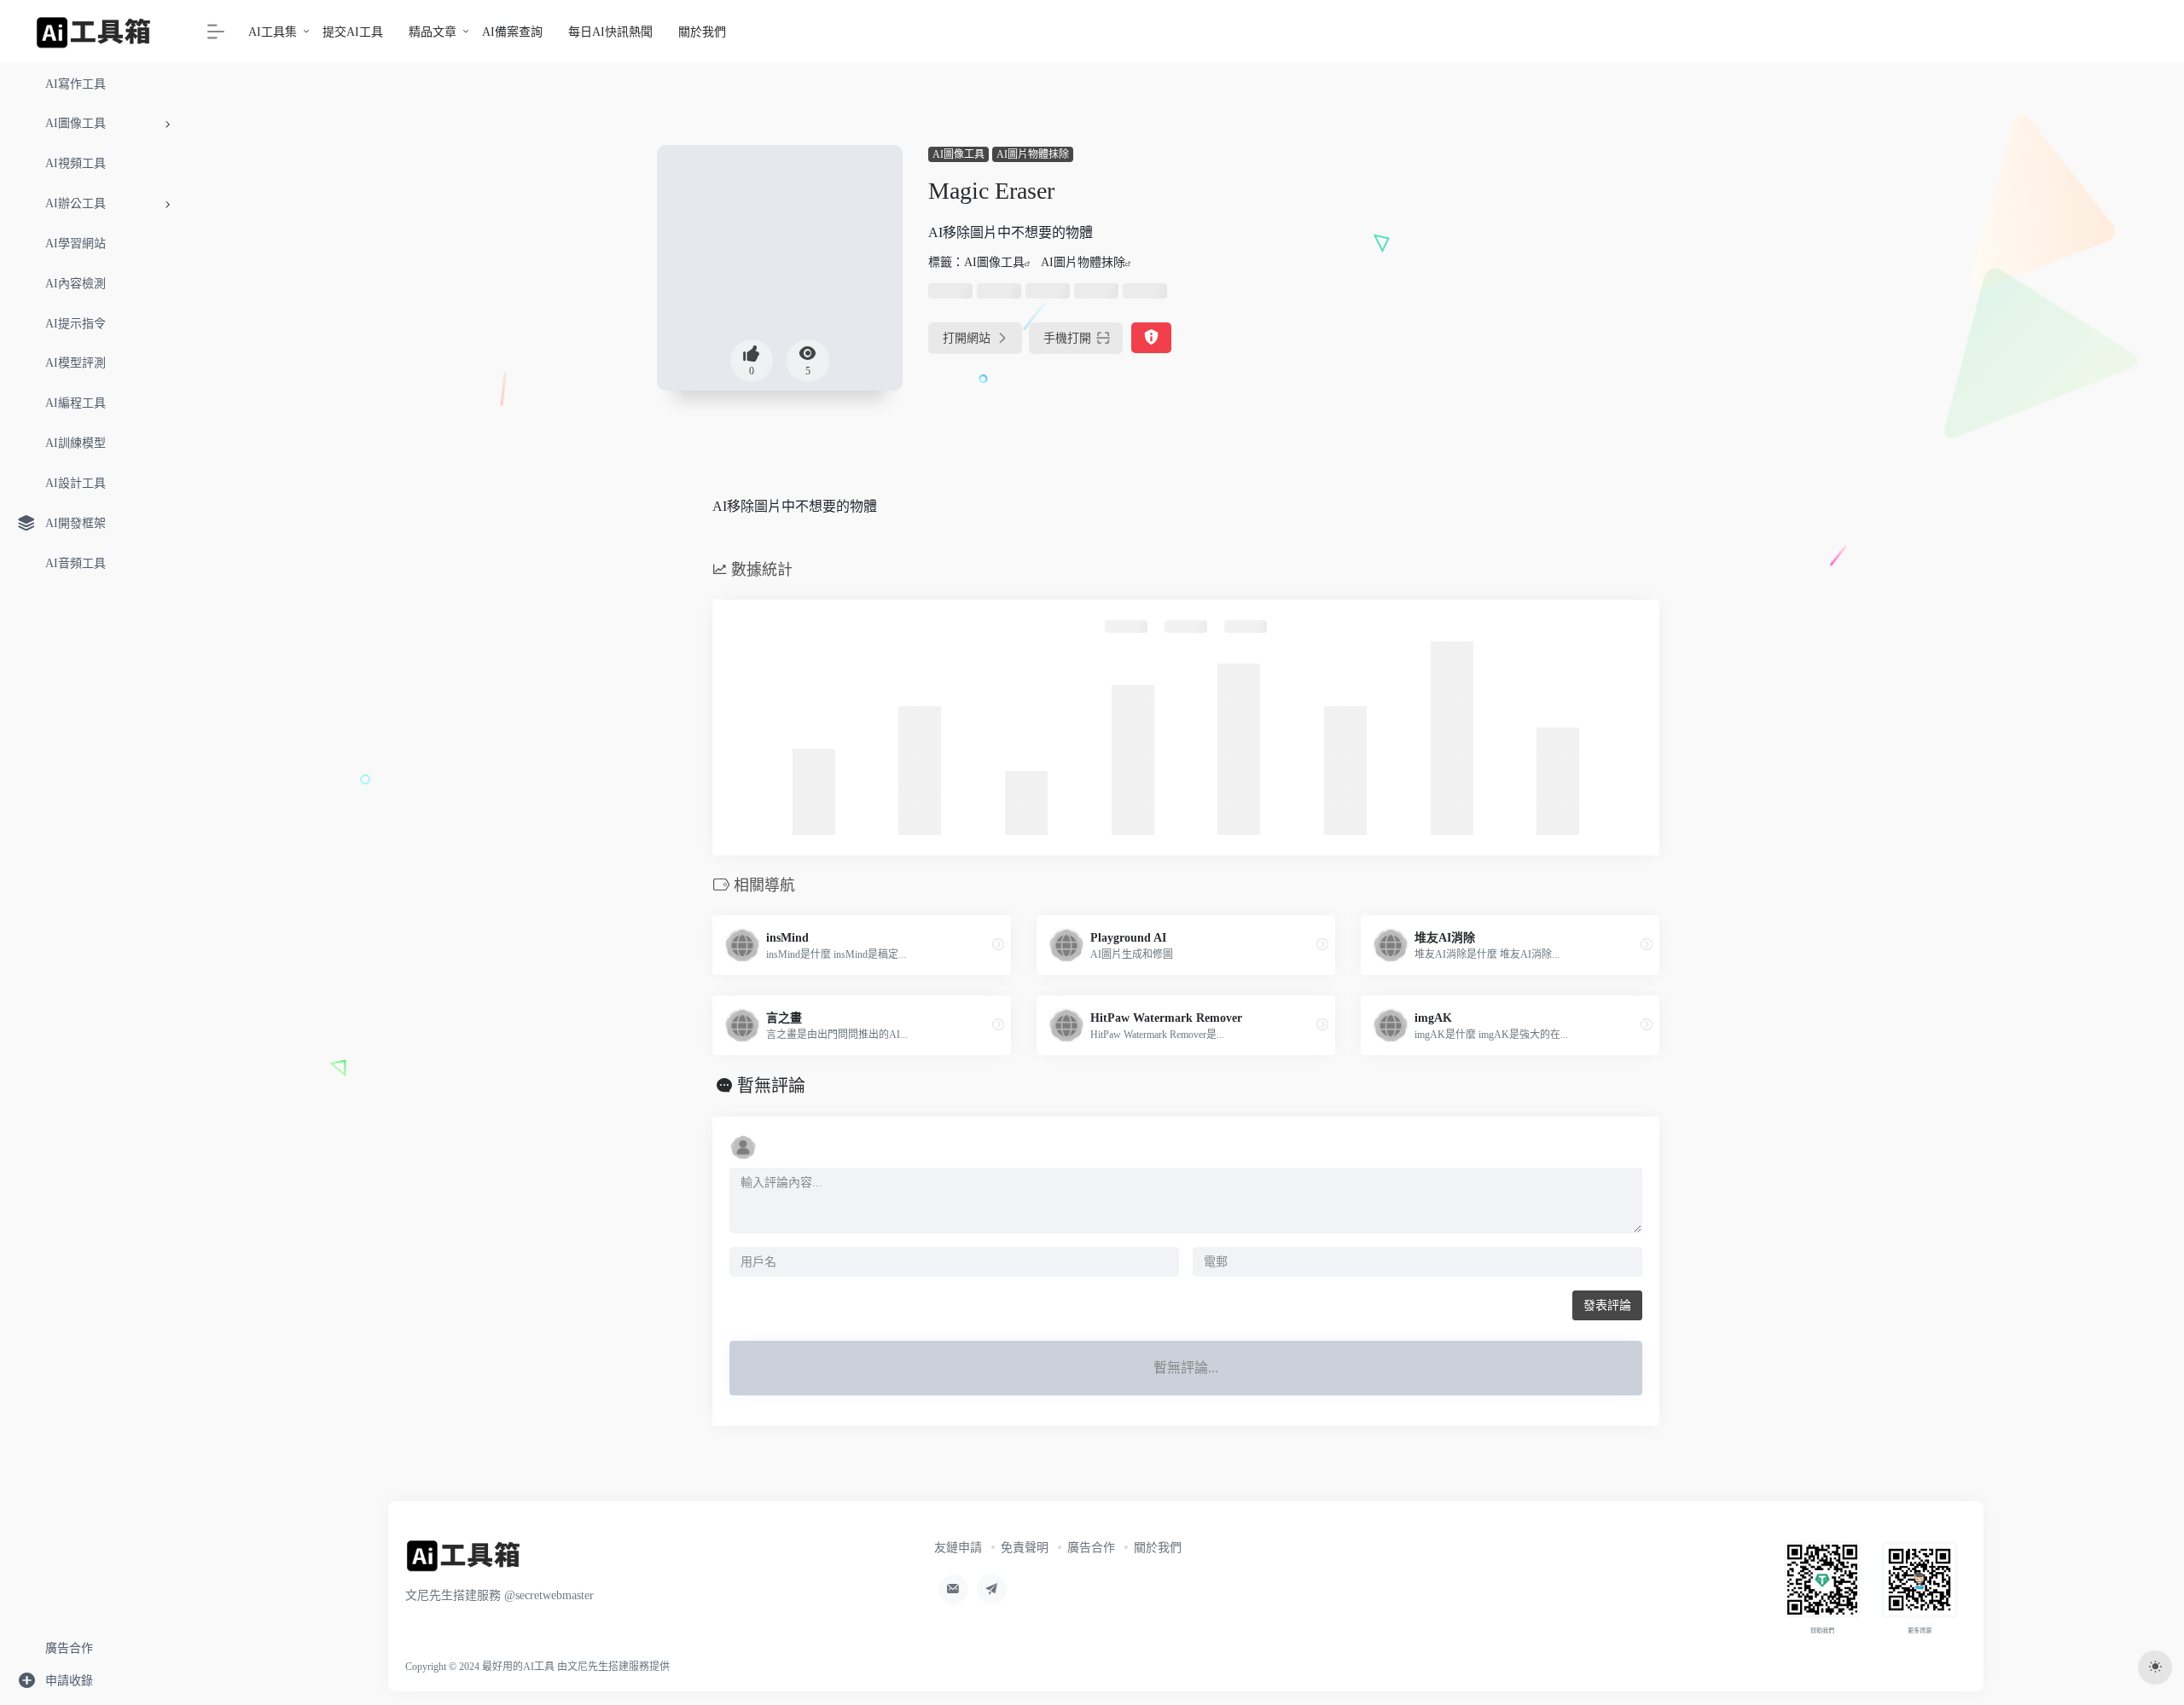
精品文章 (433, 32)
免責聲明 (1025, 1548)
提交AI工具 (353, 32)
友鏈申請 (958, 1548)
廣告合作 (1091, 1548)
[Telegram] (992, 1589)
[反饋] (1151, 338)
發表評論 (1607, 1305)
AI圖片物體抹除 (1033, 154)
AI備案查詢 (512, 32)
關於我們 (702, 32)
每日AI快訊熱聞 (610, 32)
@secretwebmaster (549, 1595)
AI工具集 (273, 32)
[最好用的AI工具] (464, 1561)
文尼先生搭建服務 (608, 1667)
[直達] (998, 945)
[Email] (953, 1589)
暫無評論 (771, 1086)
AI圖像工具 (958, 154)
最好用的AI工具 (518, 1667)
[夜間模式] (2155, 1667)
